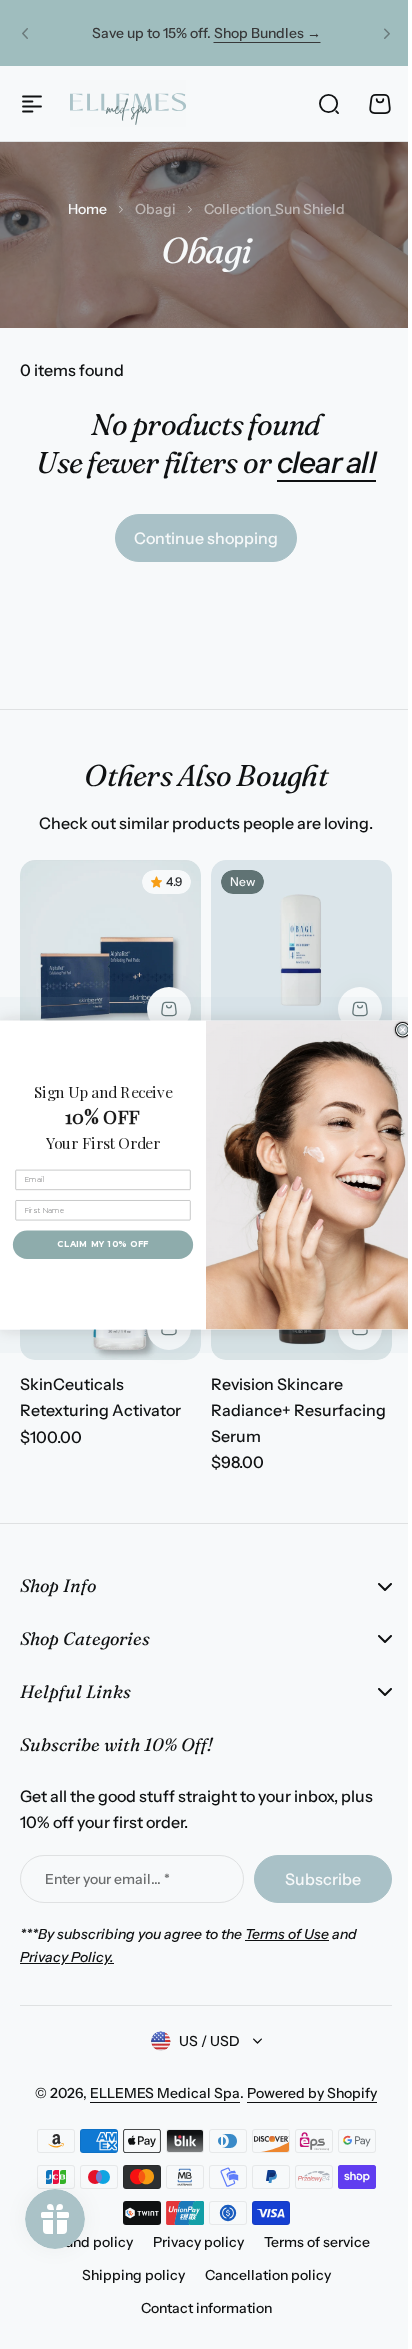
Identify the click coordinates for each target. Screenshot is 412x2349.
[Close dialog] (395, 1029)
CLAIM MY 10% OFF (96, 1244)
